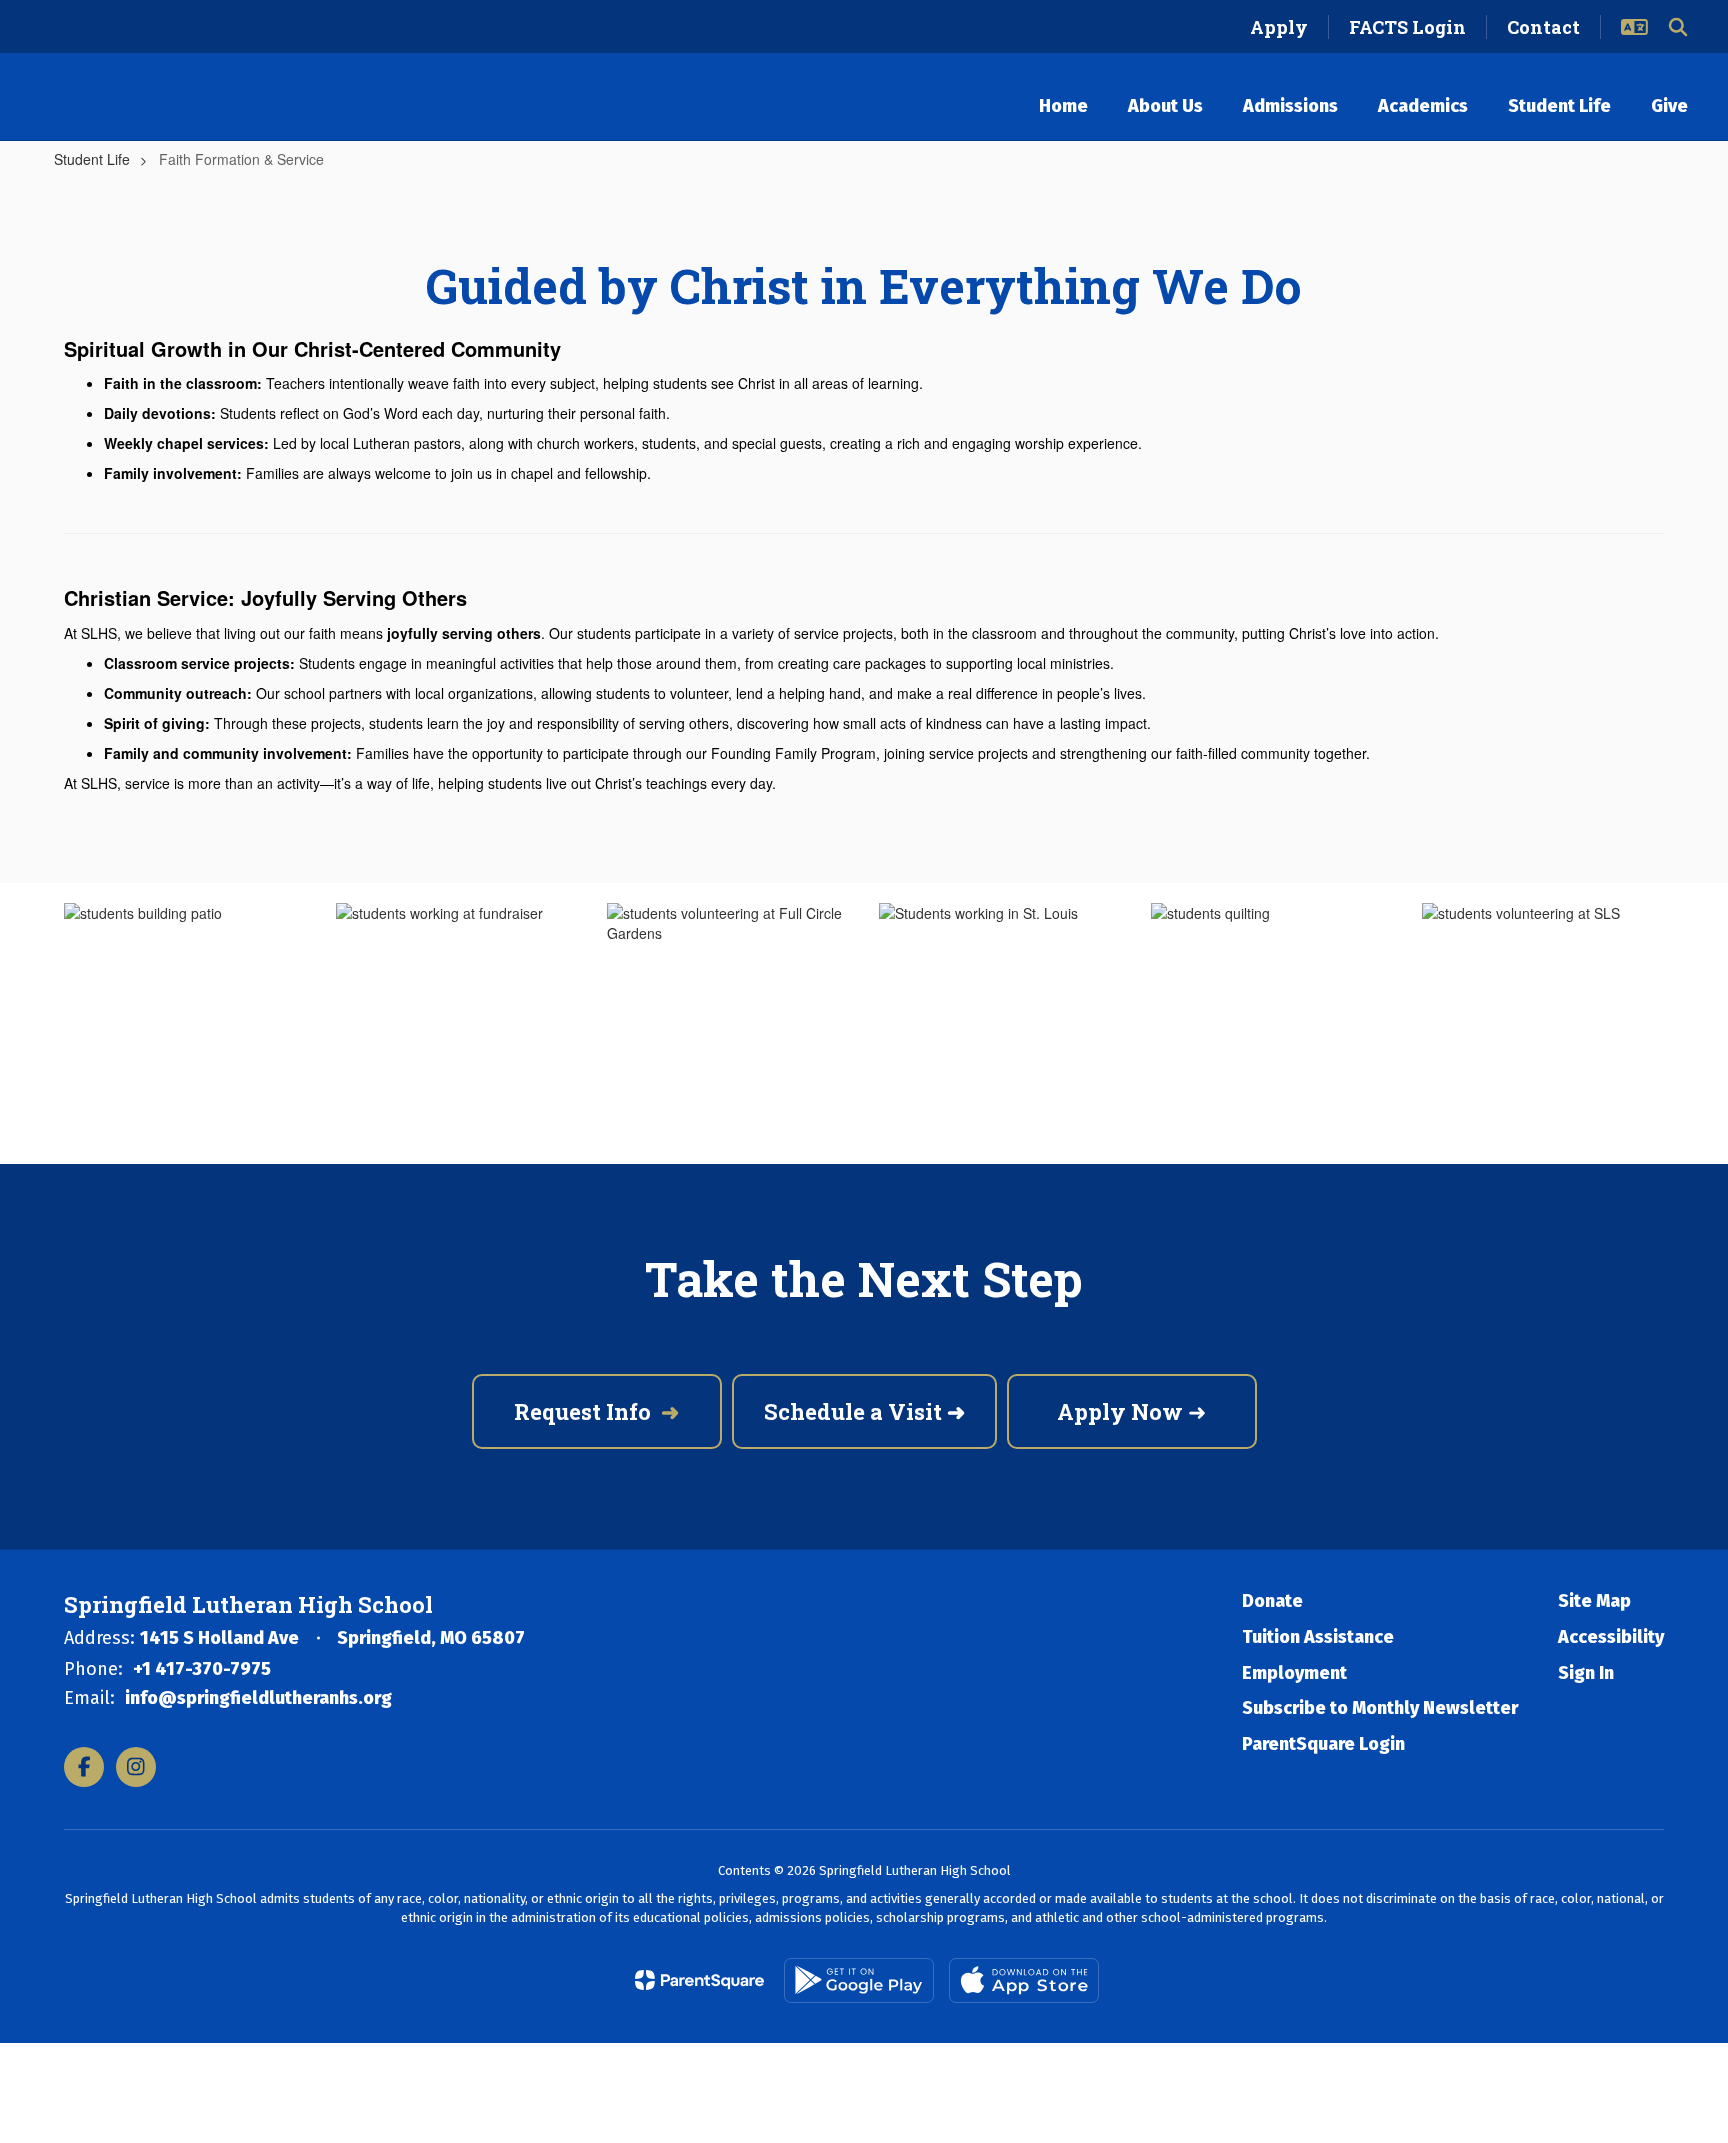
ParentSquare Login (1323, 1744)
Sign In (1586, 1673)
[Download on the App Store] (1024, 1980)
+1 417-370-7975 (202, 1669)
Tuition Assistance (1318, 1637)
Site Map (1594, 1601)
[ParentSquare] (699, 1980)
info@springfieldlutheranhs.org (258, 1698)
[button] (1634, 27)
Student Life (92, 159)
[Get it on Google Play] (859, 1980)
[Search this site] (1678, 27)
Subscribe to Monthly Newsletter (1380, 1708)
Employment (1294, 1673)
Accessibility (1611, 1637)
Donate (1272, 1601)
